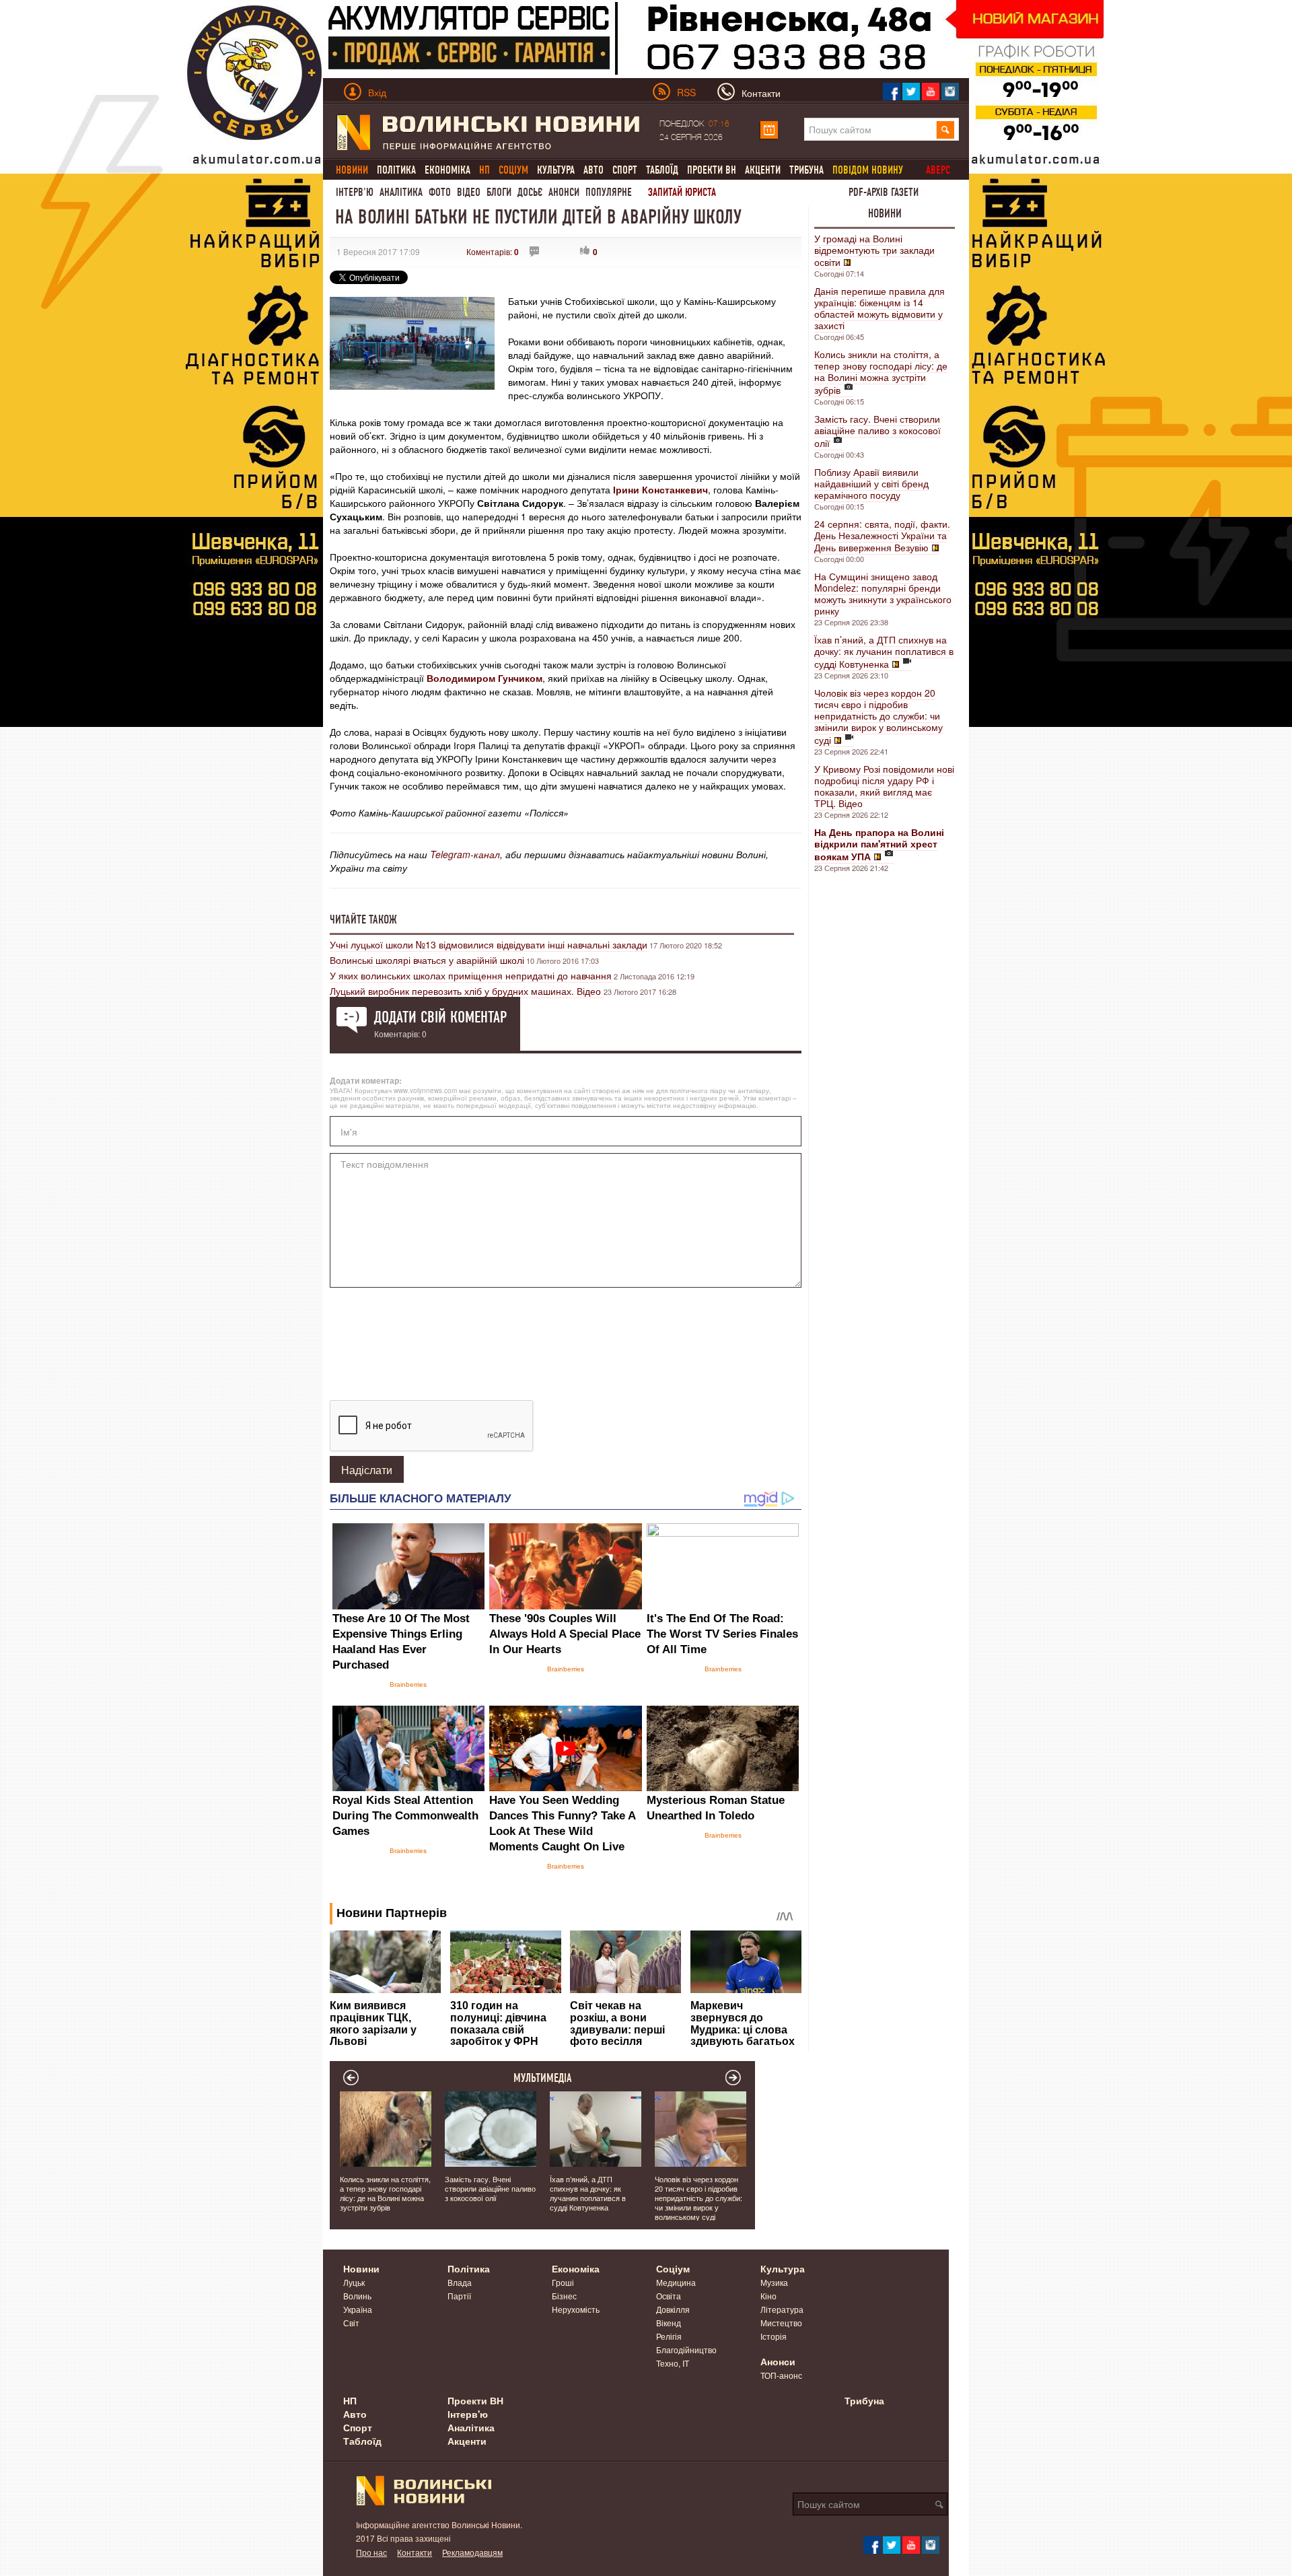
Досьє (530, 192)
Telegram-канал (465, 854)
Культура (556, 170)
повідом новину (868, 170)
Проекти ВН (712, 170)
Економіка (447, 170)
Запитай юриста (682, 192)
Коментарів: (493, 251)
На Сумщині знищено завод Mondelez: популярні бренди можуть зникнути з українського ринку (883, 593)
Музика (774, 2282)
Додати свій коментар (440, 1017)
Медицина (676, 2282)
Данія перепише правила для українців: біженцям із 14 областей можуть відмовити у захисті (880, 308)
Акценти (763, 170)
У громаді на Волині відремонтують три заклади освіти (874, 250)
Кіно (768, 2296)
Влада (460, 2282)
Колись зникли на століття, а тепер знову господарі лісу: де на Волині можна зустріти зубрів (881, 372)
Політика (396, 170)
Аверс (938, 170)
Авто (594, 170)
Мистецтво (781, 2323)
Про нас (371, 2552)
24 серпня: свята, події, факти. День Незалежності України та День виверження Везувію (882, 535)
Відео (469, 192)
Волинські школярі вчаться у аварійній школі (427, 960)
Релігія (669, 2336)
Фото (440, 192)
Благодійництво (686, 2349)
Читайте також (363, 919)
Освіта (669, 2296)
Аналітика (401, 192)
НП (350, 2400)
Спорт (625, 170)
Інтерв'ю (355, 192)
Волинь (357, 2296)
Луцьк (354, 2282)
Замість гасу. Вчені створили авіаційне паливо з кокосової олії (877, 431)
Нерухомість (576, 2309)
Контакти (415, 2552)
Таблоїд (662, 170)
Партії (459, 2296)
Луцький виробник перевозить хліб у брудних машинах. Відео (467, 991)
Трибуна (806, 170)
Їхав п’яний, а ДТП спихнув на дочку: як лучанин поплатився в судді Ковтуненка (884, 652)
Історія (774, 2336)
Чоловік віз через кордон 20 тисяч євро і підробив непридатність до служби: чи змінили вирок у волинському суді (878, 716)
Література (782, 2309)
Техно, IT (673, 2363)
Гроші (563, 2282)
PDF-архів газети (884, 192)
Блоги (499, 192)
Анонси (564, 192)
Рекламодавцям (472, 2552)
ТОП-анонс (781, 2375)
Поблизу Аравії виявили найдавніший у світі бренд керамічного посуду (871, 483)
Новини (885, 213)
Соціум (673, 2268)
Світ (351, 2323)
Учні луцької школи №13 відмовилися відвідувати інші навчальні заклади (489, 944)
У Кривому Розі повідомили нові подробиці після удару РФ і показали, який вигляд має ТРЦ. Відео (884, 786)
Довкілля (673, 2309)
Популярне (609, 192)
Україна (358, 2309)
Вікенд (669, 2323)
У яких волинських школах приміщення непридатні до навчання (471, 975)
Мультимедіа (543, 2078)
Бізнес (564, 2296)
